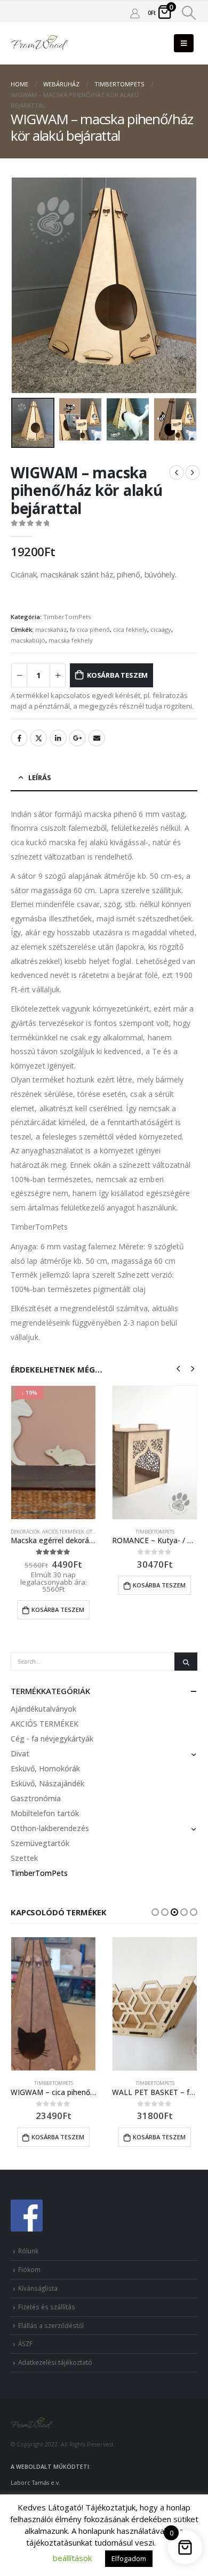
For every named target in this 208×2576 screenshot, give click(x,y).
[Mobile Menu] (184, 43)
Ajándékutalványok (43, 1709)
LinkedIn (58, 738)
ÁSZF (25, 2344)
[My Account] (135, 13)
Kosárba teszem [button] (58, 1610)
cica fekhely (130, 629)
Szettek (24, 1858)
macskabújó (28, 640)
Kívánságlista (38, 2288)
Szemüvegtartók (40, 1843)
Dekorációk (25, 1532)
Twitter (38, 738)
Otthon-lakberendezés (50, 1828)
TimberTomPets (67, 617)
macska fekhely (71, 640)
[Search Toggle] (189, 13)
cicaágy (161, 629)
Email (97, 738)
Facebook (19, 738)
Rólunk (28, 2251)
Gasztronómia (36, 1798)
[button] (155, 1912)
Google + (77, 738)
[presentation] (24, 285)
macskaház (51, 629)
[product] (155, 1452)
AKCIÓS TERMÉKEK (63, 1532)
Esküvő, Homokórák (45, 1768)
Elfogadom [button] (129, 2558)
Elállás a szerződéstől (51, 2325)
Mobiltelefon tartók (45, 1813)
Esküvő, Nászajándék (47, 1783)
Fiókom (29, 2269)
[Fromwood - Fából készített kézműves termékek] (40, 43)
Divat (20, 1754)
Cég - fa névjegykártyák (52, 1739)
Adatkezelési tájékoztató (55, 2362)
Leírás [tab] (40, 777)
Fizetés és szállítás (47, 2307)
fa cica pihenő (90, 629)
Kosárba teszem (117, 675)
